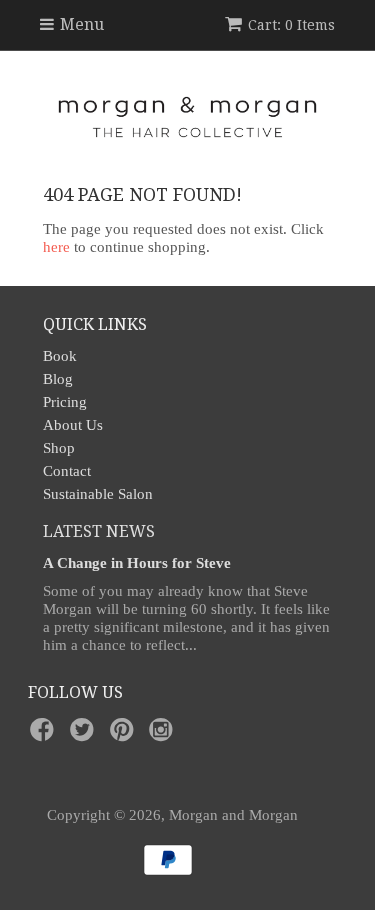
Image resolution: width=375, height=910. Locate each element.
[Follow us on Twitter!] (85, 735)
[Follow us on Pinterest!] (125, 735)
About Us (73, 425)
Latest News (99, 531)
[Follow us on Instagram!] (164, 735)
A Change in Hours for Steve (137, 563)
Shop (59, 448)
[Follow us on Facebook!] (45, 735)
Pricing (65, 402)
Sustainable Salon (98, 494)
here (56, 247)
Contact (67, 471)
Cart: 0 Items (291, 25)
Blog (58, 379)
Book (60, 356)
